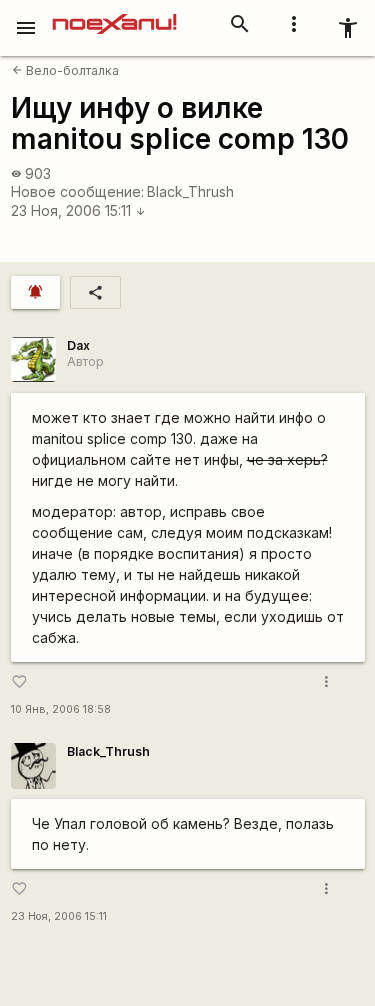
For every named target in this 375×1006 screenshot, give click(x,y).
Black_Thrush (190, 191)
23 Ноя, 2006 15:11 (78, 210)
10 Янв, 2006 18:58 (61, 709)
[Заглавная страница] (114, 14)
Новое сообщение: (77, 191)
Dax (78, 345)
